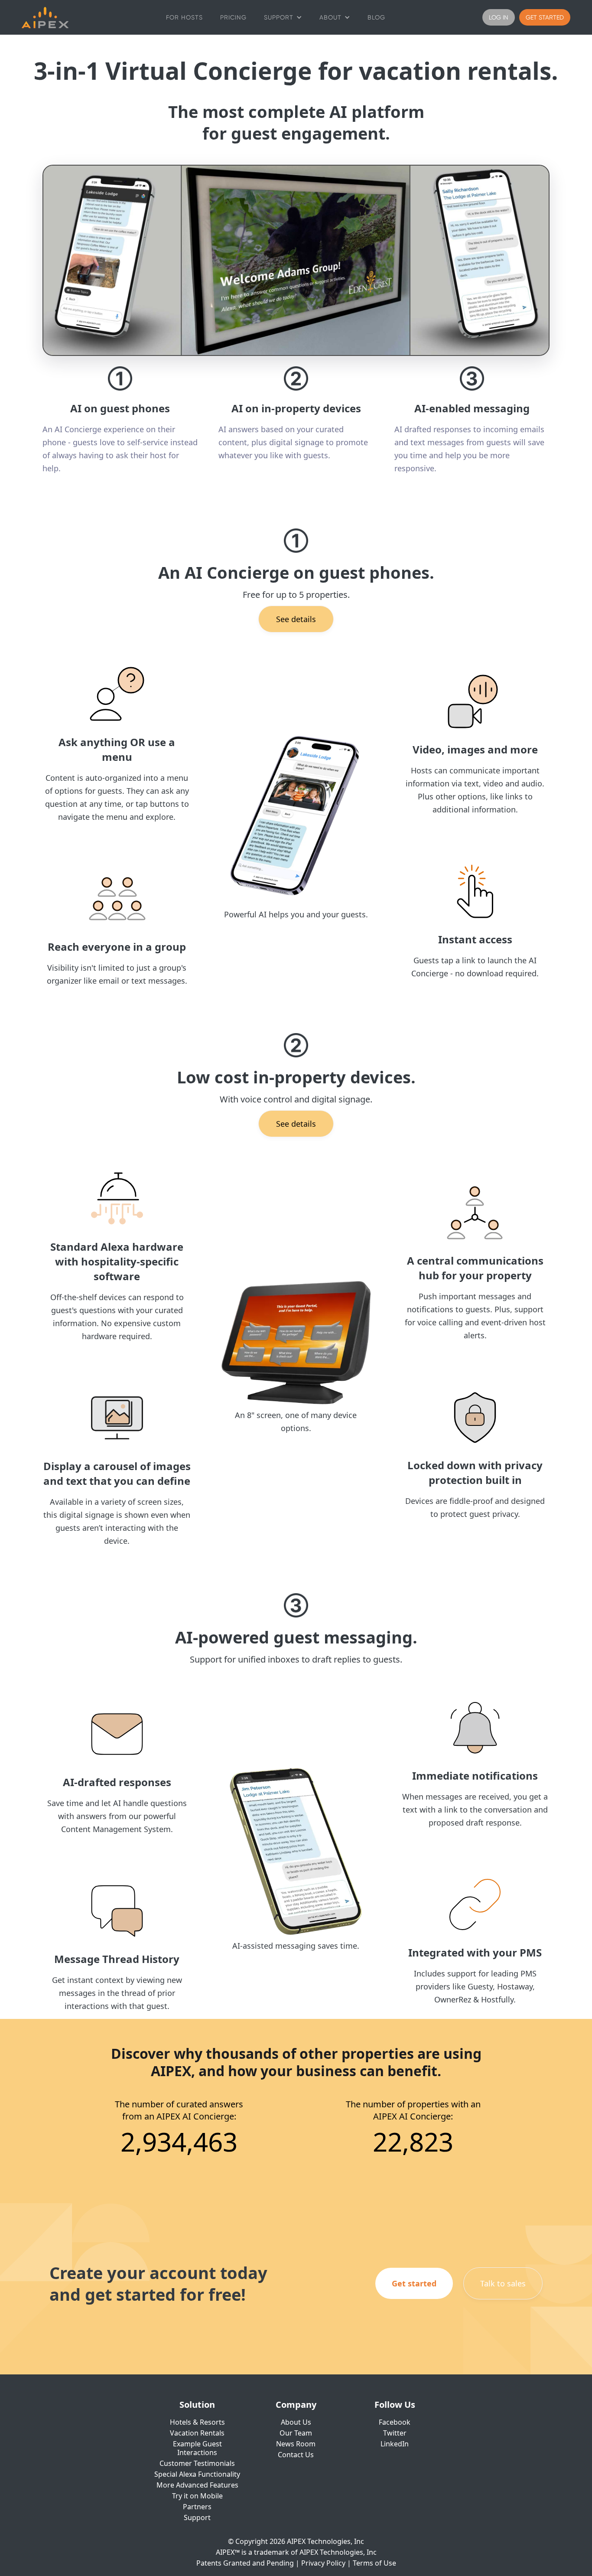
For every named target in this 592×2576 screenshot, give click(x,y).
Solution (197, 2405)
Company (296, 2405)
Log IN (499, 17)
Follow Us (395, 2405)
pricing (233, 17)
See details (296, 619)
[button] (283, 17)
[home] (45, 18)
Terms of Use (374, 2563)
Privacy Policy (323, 2563)
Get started (414, 2283)
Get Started (545, 17)
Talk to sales (503, 2283)
